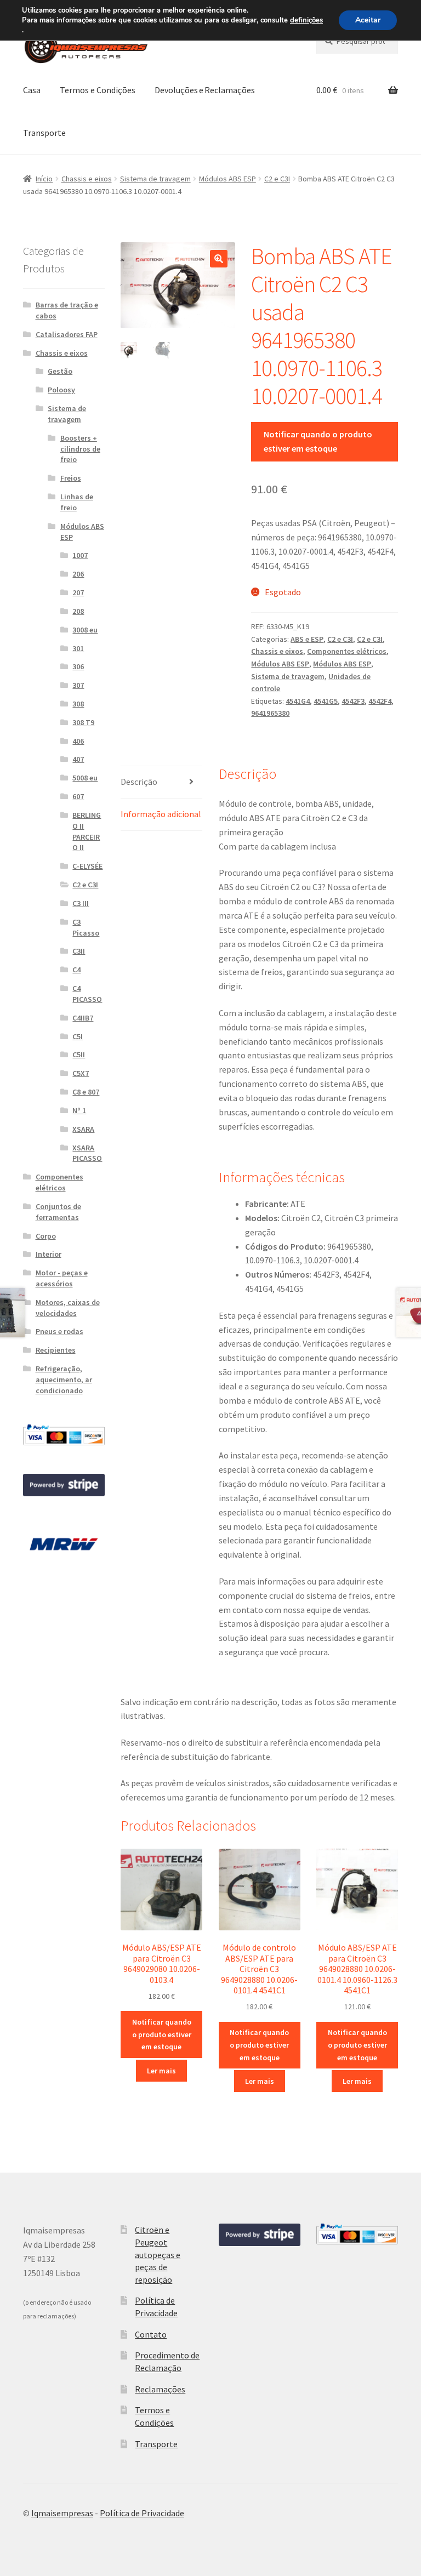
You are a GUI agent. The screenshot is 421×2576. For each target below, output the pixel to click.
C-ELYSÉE (87, 866)
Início (44, 179)
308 (78, 704)
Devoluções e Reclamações (205, 90)
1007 (80, 555)
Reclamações (160, 2389)
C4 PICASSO (87, 994)
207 (78, 592)
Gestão (60, 371)
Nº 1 (79, 1110)
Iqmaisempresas (62, 2513)
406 (78, 741)
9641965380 (270, 713)
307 (78, 685)
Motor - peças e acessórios (62, 1278)
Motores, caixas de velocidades (68, 1308)
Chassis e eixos (87, 179)
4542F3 (353, 701)
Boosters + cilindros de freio (80, 449)
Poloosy (61, 390)
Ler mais (161, 2071)
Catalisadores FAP (67, 334)
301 (78, 648)
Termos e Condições (98, 90)
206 (78, 574)
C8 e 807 (86, 1092)
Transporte (44, 133)
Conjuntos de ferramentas (58, 1212)
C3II (79, 951)
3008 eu (85, 630)
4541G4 (298, 701)
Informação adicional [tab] (161, 814)
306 (78, 666)
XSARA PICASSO (87, 1153)
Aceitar (368, 20)
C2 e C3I (277, 179)
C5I (78, 1036)
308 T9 (83, 722)
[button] (219, 259)
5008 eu (85, 778)
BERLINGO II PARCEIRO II (87, 831)
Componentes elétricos (347, 651)
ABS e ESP (307, 639)
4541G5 (326, 701)
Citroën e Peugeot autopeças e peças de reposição (158, 2255)
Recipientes (56, 1350)
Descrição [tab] (139, 782)
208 (78, 611)
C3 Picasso (86, 927)
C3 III (81, 903)
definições (306, 20)
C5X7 (81, 1073)
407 (78, 759)
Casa (32, 90)
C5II (79, 1055)
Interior (49, 1254)
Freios (71, 478)
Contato (151, 2334)
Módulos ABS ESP (227, 179)
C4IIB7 (83, 1018)
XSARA (83, 1129)
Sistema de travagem (155, 179)
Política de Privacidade (142, 2513)
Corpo (46, 1236)
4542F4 (380, 701)
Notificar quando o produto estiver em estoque (318, 441)
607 (78, 796)
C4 (76, 970)
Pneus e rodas (59, 1331)
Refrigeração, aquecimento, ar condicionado (64, 1380)
